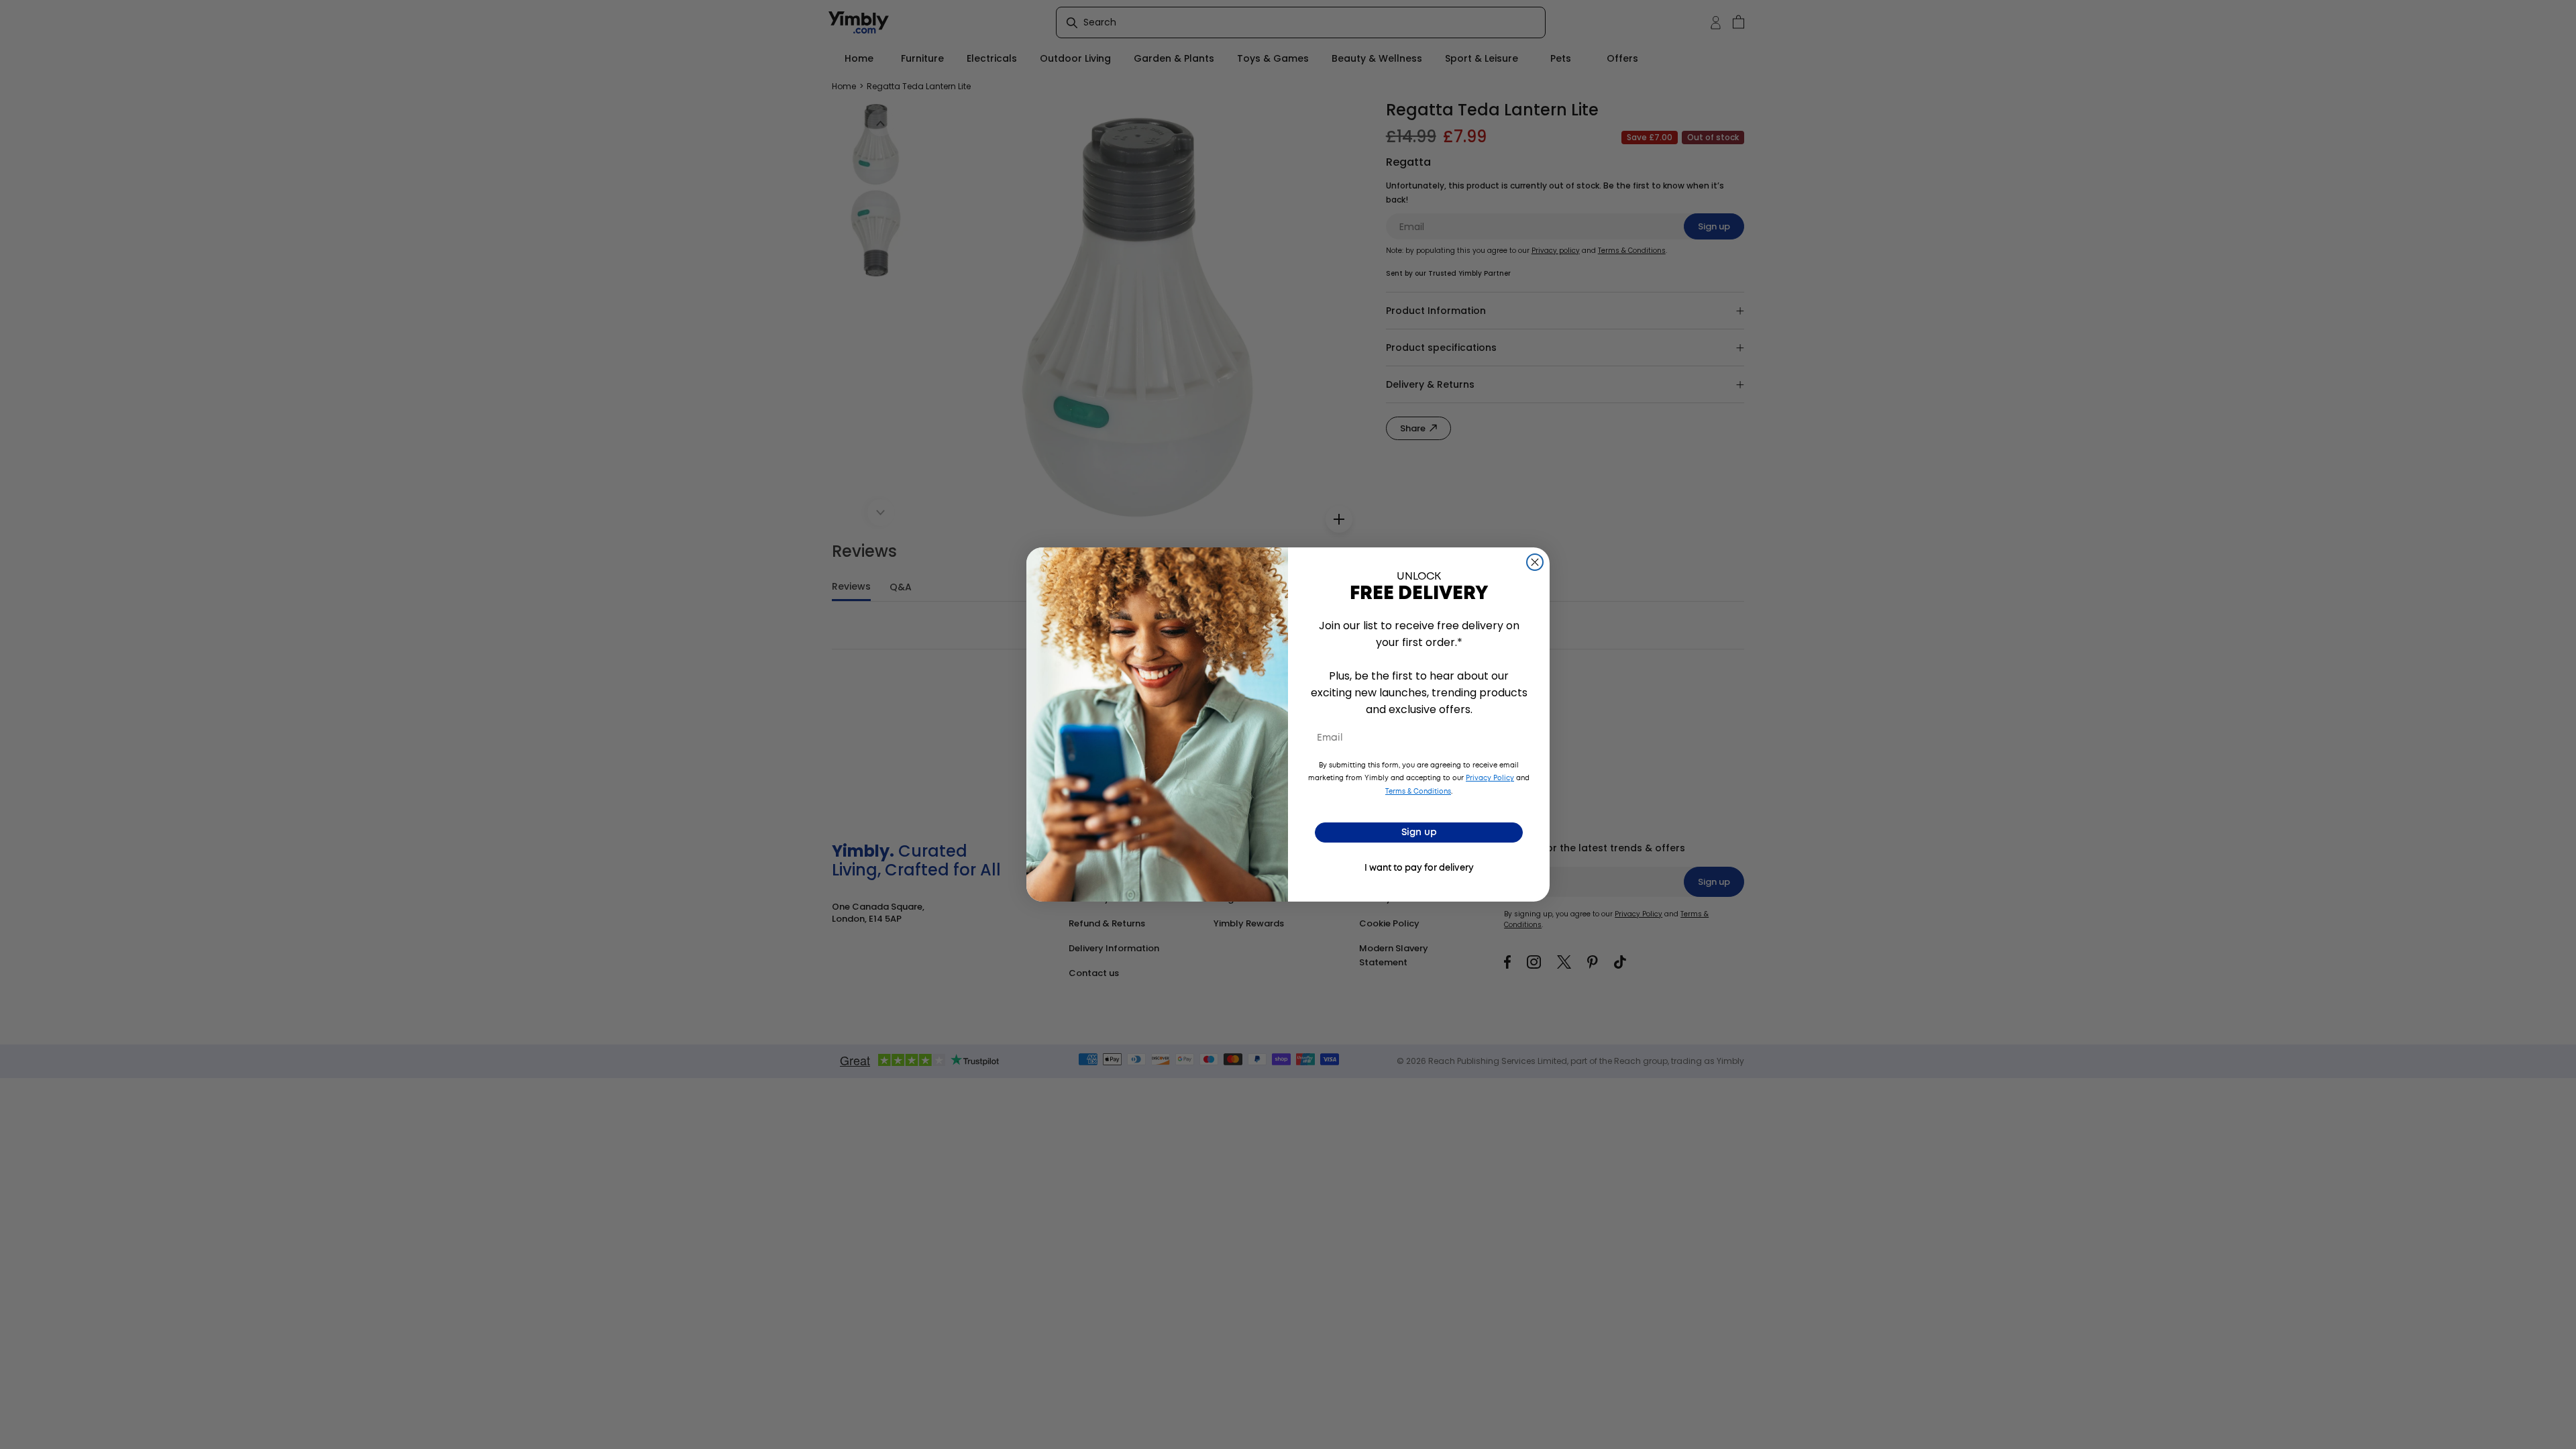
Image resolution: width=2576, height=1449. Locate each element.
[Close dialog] (1535, 562)
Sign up (1419, 833)
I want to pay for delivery (1419, 868)
